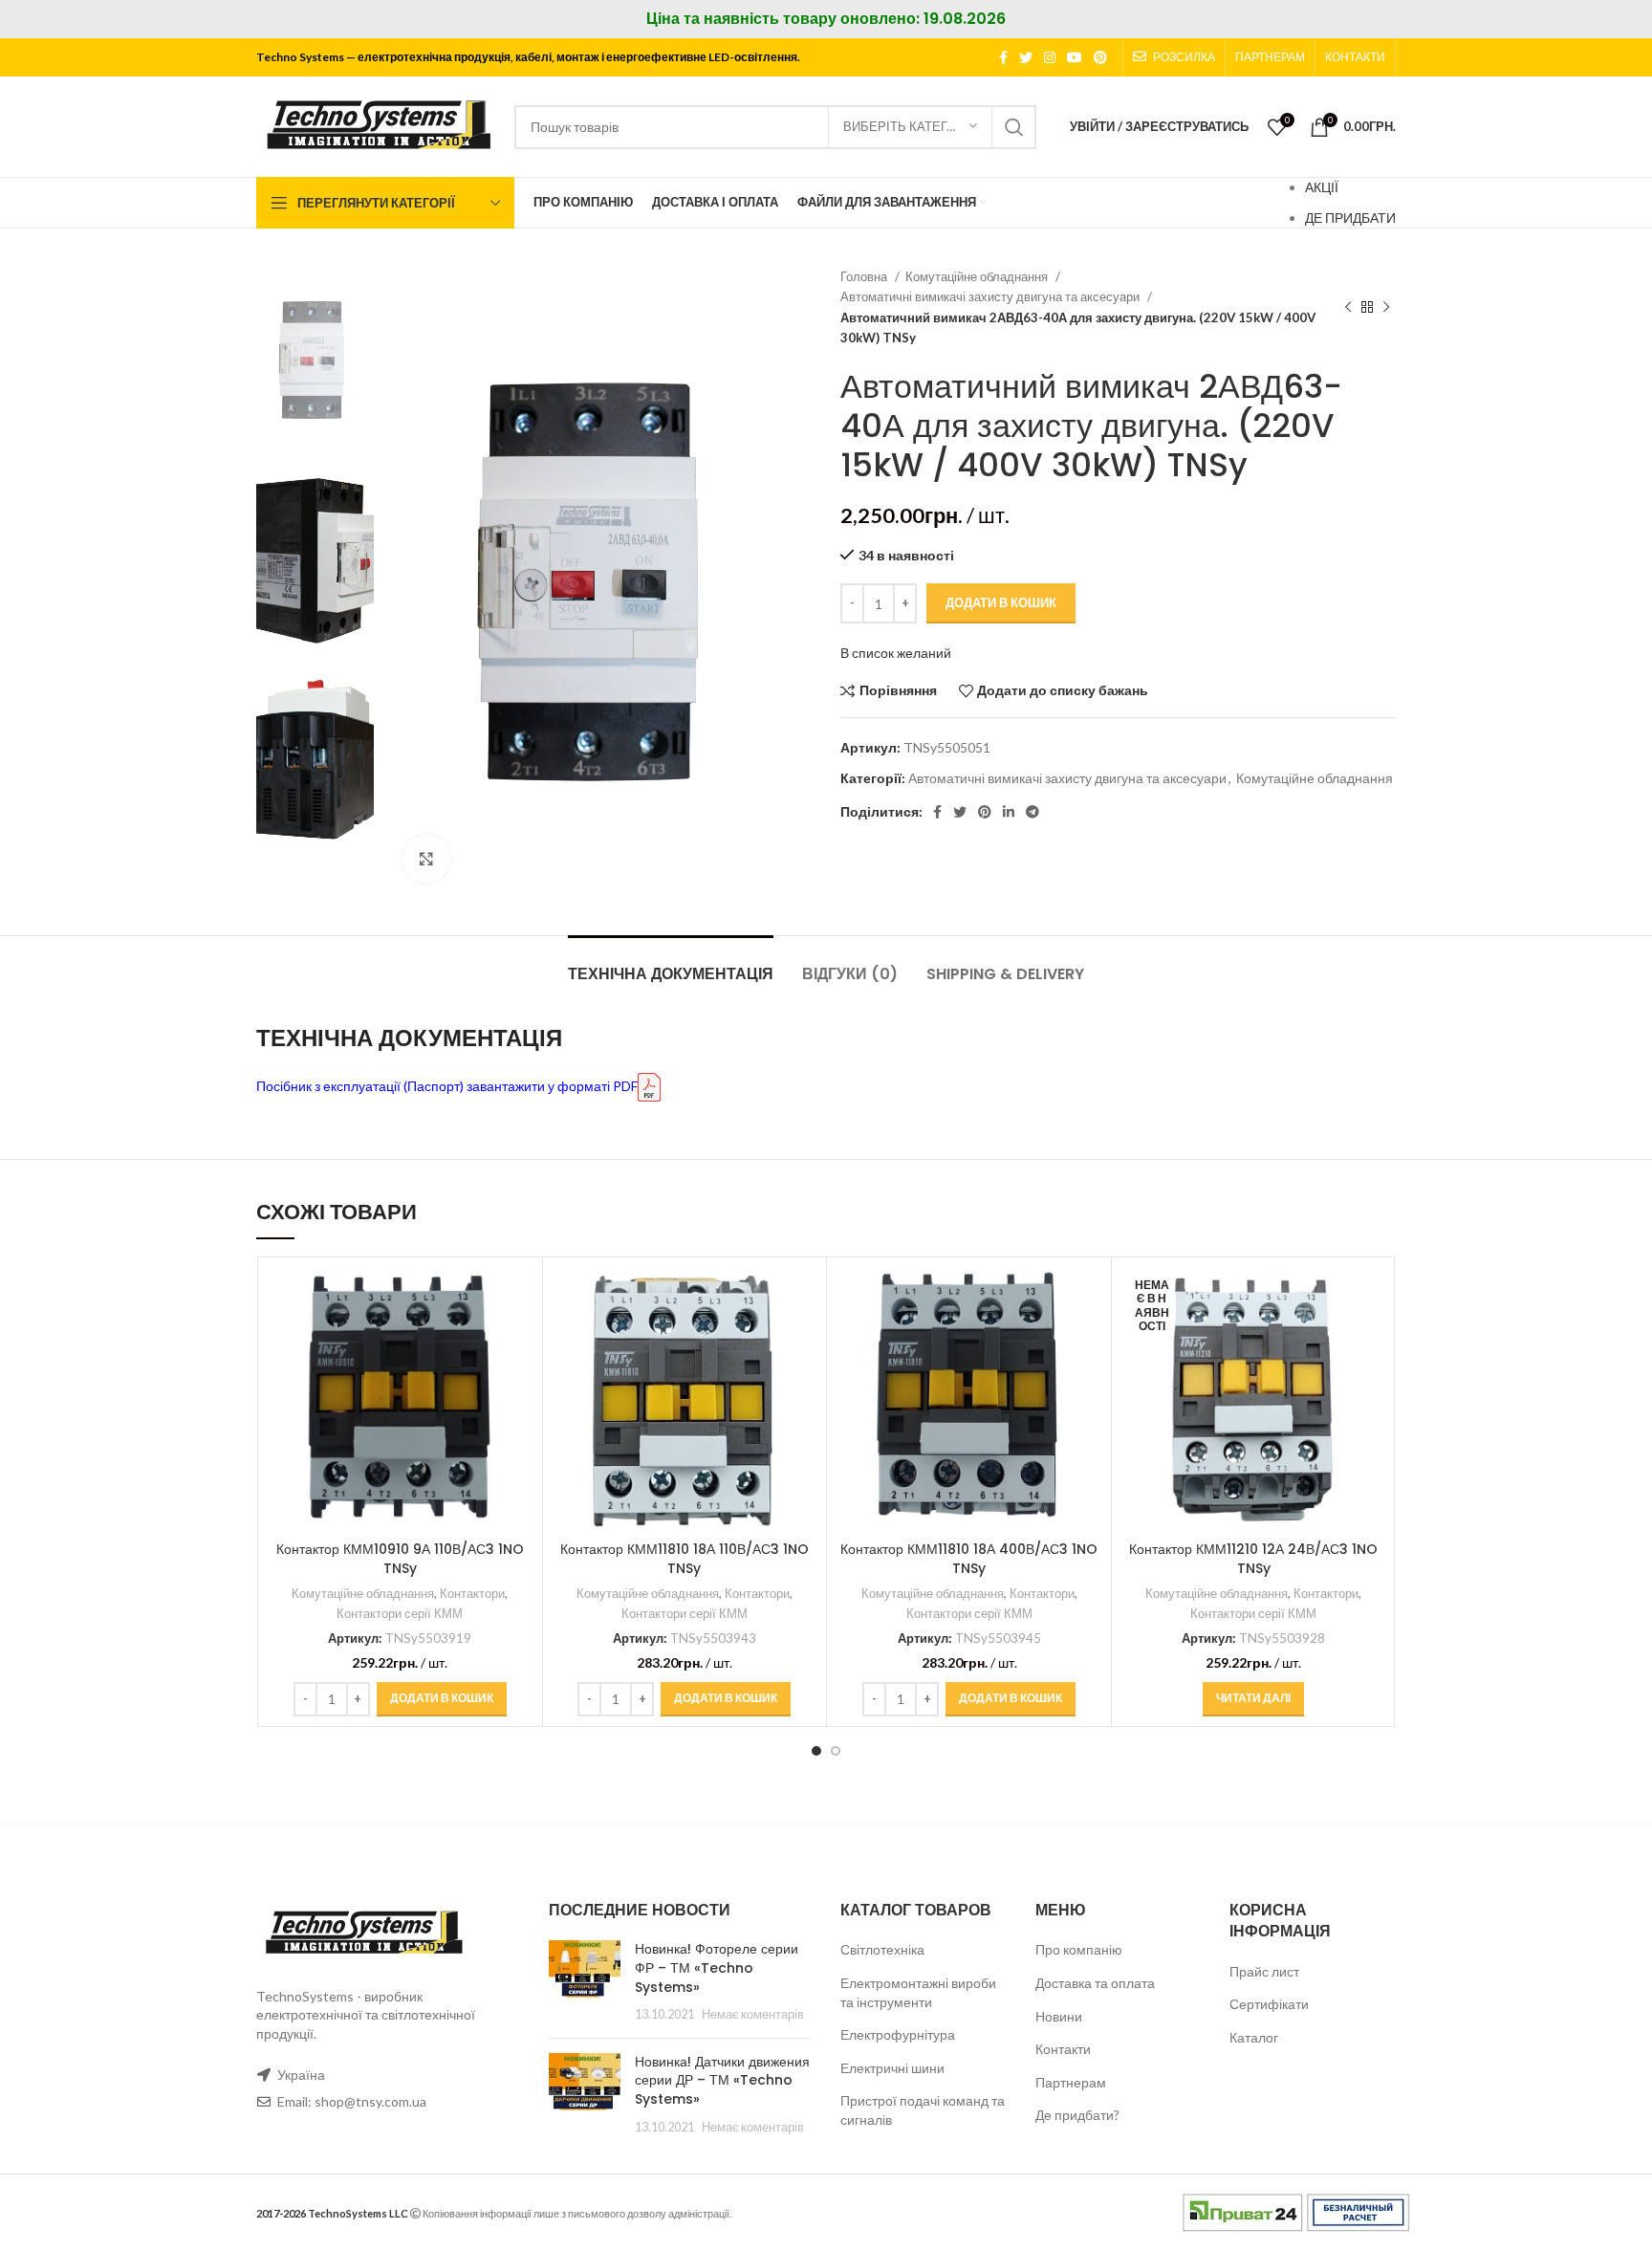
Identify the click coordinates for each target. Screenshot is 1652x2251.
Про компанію (1079, 1949)
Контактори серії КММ (400, 1613)
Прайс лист (1264, 1971)
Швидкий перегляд (518, 1341)
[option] (315, 360)
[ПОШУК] (1014, 127)
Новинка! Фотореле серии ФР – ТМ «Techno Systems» (717, 1967)
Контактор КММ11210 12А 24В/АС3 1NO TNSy (1253, 1559)
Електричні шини (892, 2068)
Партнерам (1071, 2082)
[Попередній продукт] (1348, 308)
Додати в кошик (1001, 602)
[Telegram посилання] (1032, 812)
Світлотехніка (882, 1949)
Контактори (472, 1593)
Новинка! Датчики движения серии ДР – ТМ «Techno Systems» (722, 2080)
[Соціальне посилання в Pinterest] (1100, 57)
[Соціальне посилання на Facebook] (1003, 57)
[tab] (671, 964)
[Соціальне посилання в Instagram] (1050, 57)
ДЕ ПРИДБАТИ (1350, 218)
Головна (865, 276)
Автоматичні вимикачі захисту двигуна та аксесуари (991, 296)
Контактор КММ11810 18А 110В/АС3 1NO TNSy (685, 1559)
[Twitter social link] (1026, 57)
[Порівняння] (518, 1298)
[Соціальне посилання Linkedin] (1009, 812)
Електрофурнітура (898, 2034)
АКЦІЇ (1322, 187)
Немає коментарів (753, 2014)
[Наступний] (1386, 308)
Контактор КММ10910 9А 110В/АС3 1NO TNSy (400, 1559)
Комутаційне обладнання (978, 276)
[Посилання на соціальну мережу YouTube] (1075, 57)
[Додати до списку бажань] (518, 1384)
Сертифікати (1269, 2004)
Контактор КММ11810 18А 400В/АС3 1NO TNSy (969, 1559)
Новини (1059, 2016)
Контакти (1063, 2049)
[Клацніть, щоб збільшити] (426, 859)
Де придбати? (1077, 2115)
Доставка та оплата (1095, 1983)
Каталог (1254, 2037)
